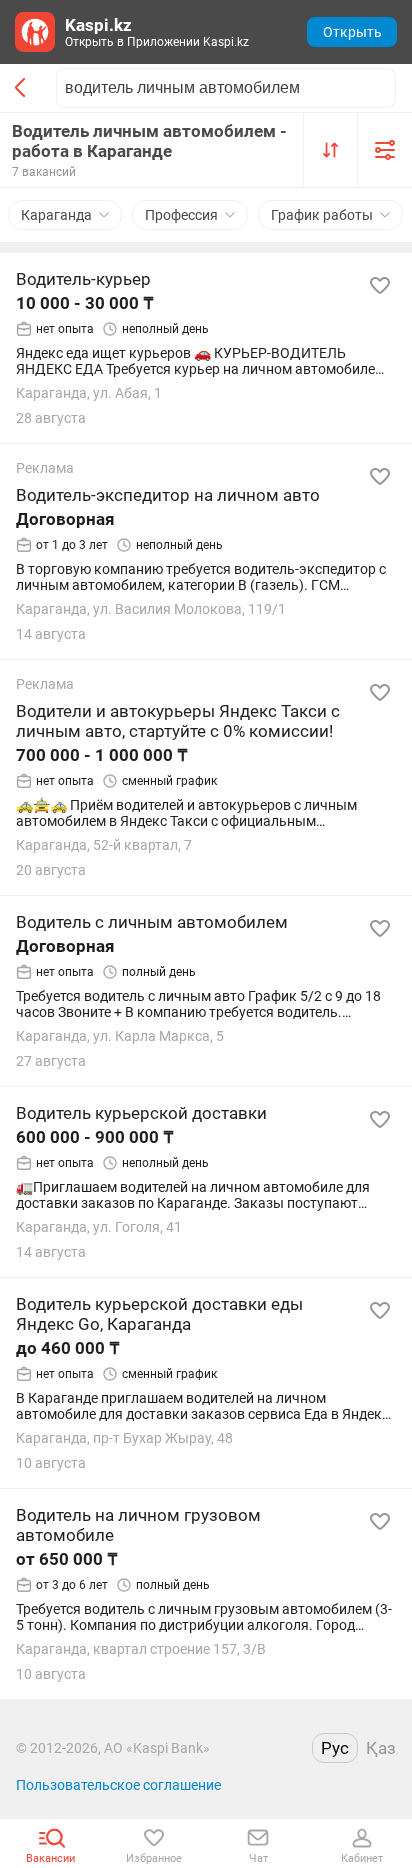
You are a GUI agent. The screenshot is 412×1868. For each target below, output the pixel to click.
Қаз (381, 1748)
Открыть (352, 32)
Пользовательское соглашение (118, 1785)
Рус (335, 1748)
